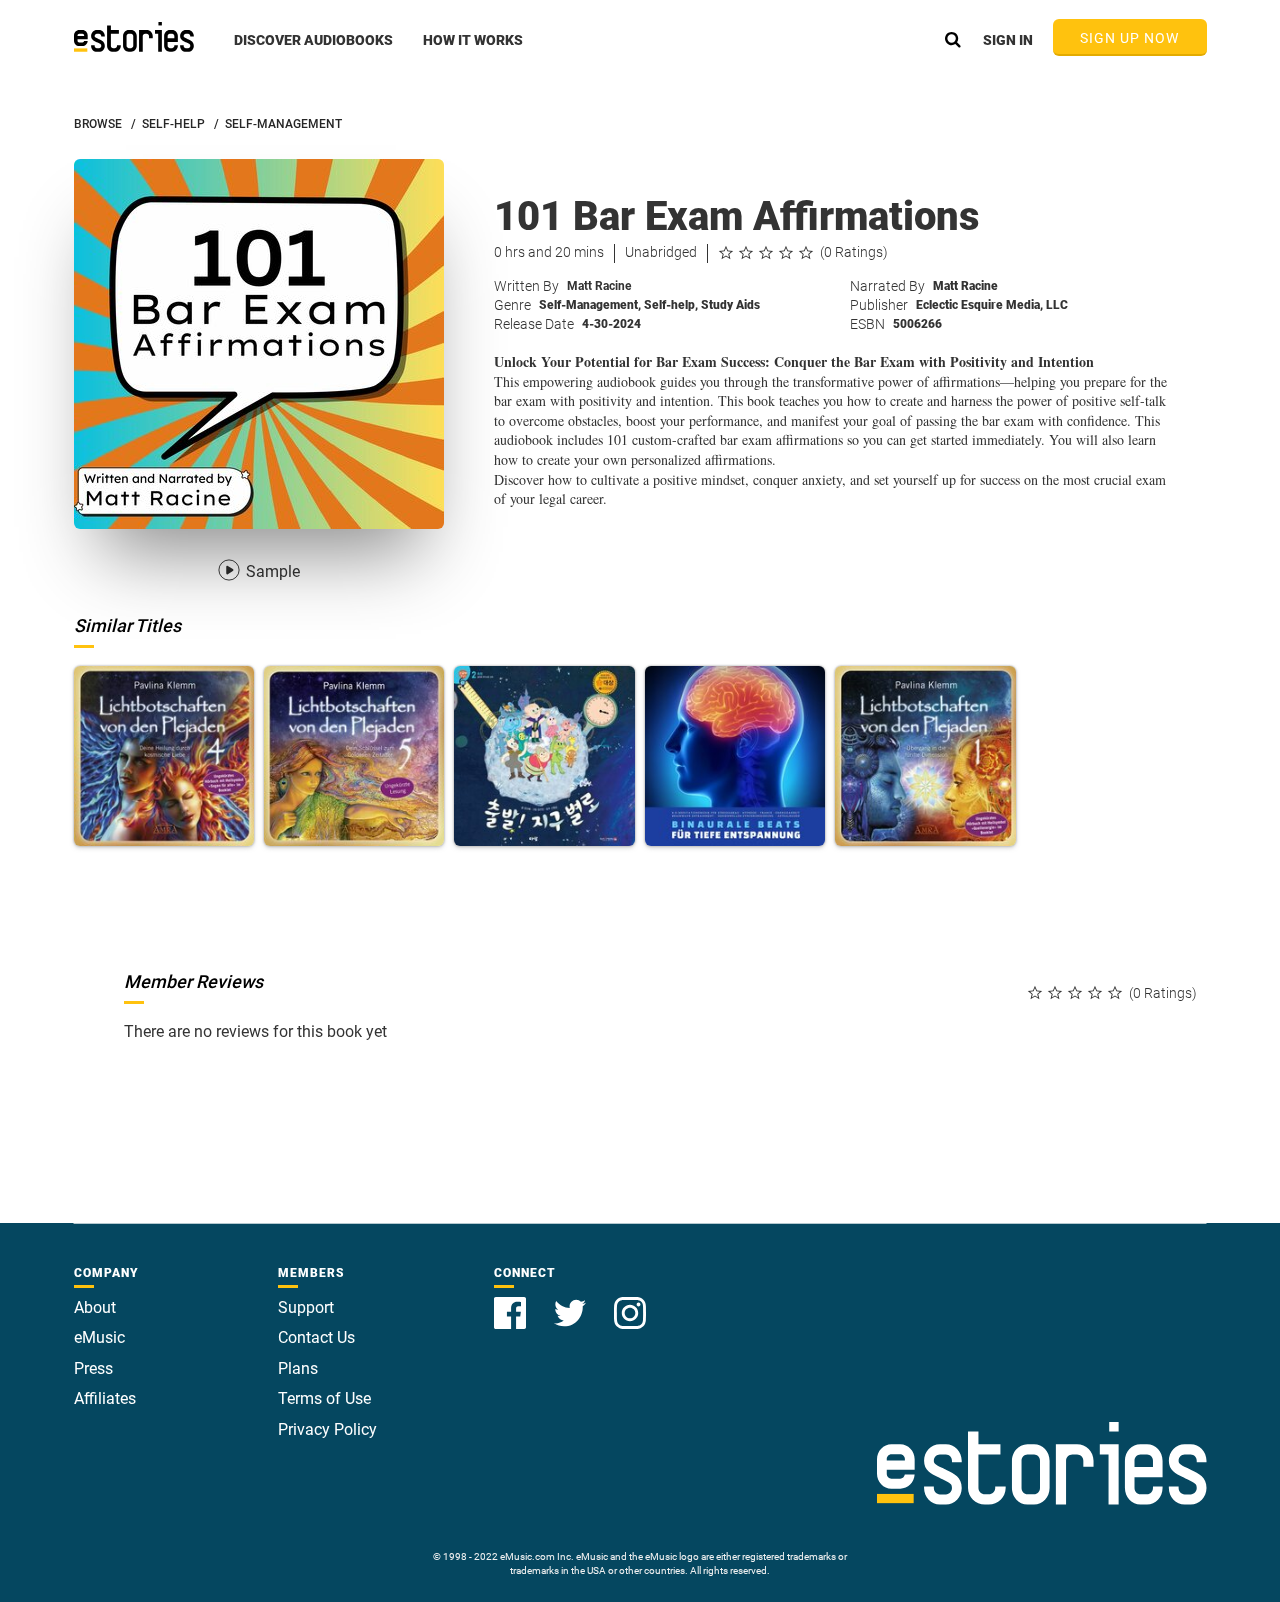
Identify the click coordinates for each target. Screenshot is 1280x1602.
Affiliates (105, 1398)
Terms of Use (324, 1398)
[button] (313, 51)
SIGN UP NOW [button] (1130, 38)
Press (93, 1368)
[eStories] (134, 37)
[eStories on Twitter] (572, 1301)
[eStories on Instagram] (630, 1301)
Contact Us (316, 1337)
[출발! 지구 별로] (544, 756)
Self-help (671, 305)
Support (306, 1307)
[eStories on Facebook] (512, 1301)
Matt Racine (599, 286)
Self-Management (590, 305)
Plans (298, 1368)
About (95, 1307)
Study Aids (730, 305)
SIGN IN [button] (1008, 40)
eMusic (99, 1337)
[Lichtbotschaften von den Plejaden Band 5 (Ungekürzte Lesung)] (354, 756)
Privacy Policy (327, 1429)
